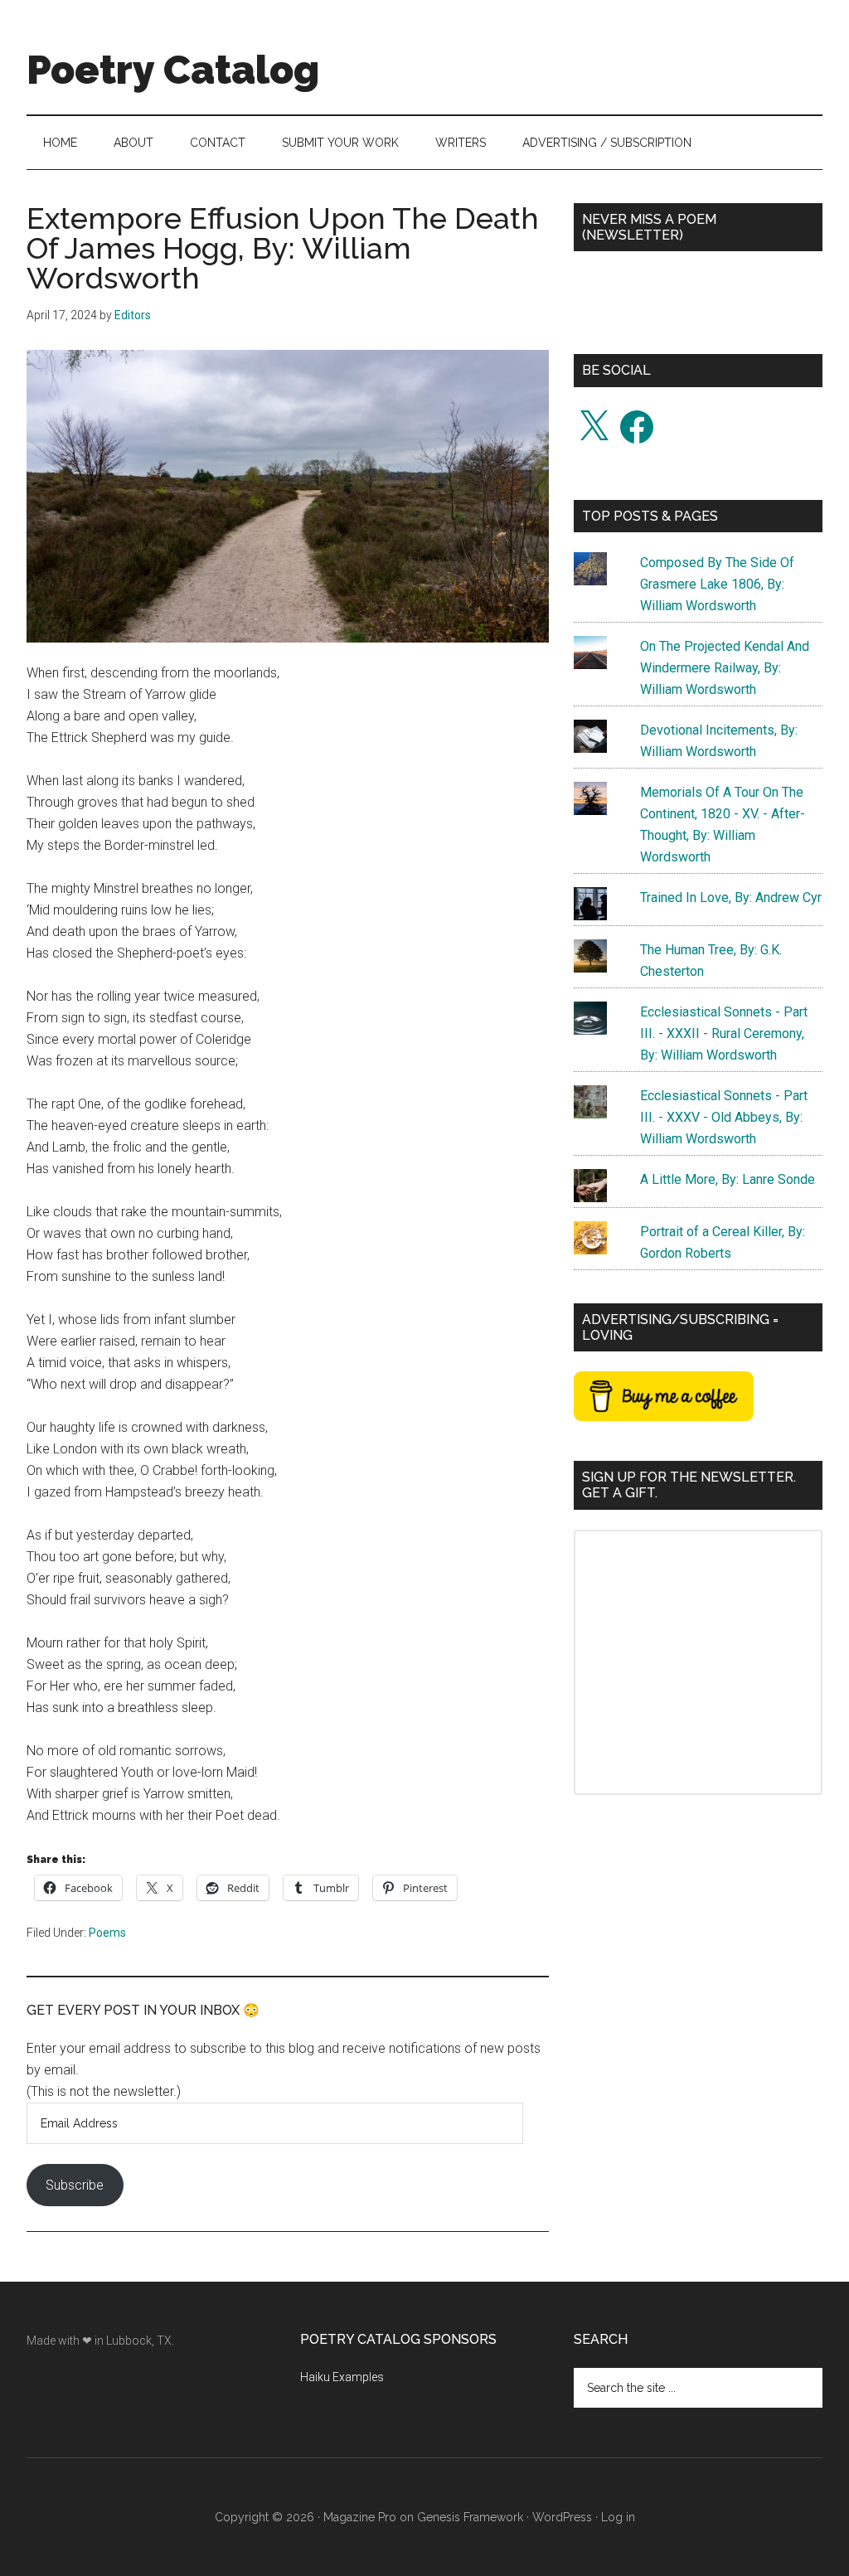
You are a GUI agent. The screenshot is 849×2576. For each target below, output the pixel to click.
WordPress (562, 2517)
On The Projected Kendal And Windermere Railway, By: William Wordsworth (725, 668)
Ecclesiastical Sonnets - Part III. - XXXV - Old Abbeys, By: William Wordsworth (724, 1117)
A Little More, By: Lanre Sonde (728, 1179)
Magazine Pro (360, 2517)
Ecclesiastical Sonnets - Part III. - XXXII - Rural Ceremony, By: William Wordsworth (724, 1033)
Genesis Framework (470, 2517)
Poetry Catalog (173, 70)
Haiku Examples (342, 2377)
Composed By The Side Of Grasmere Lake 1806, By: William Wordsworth (717, 584)
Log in (618, 2517)
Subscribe (75, 2185)
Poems (107, 1933)
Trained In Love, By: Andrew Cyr (731, 897)
